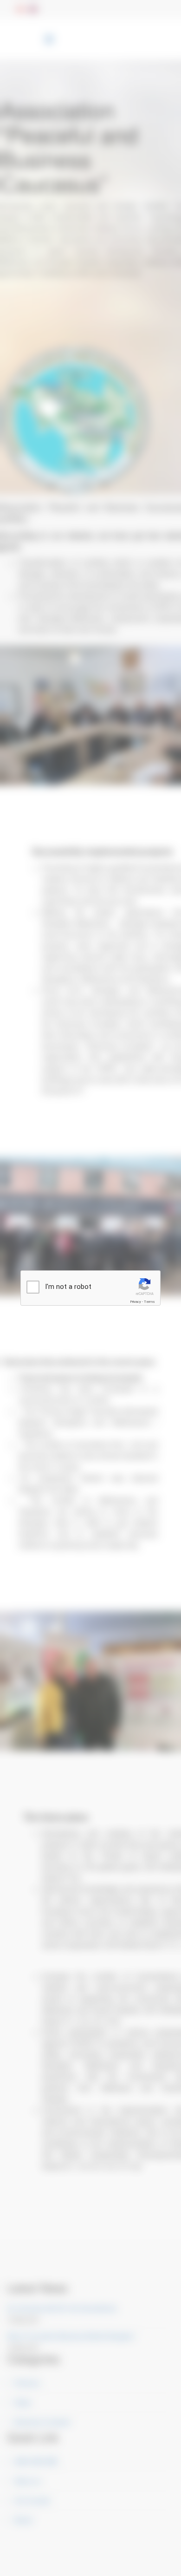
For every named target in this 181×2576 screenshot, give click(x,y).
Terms (149, 1302)
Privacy (136, 1302)
